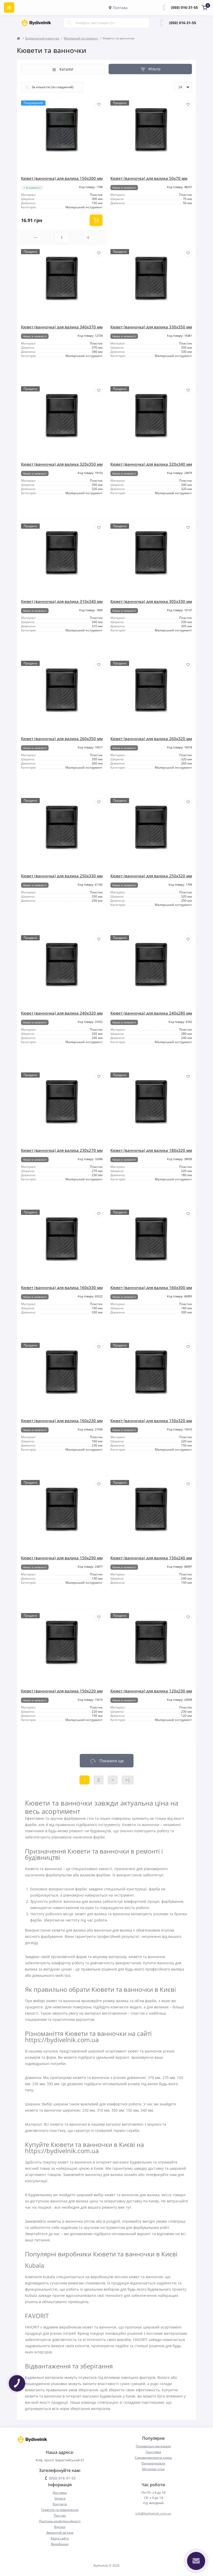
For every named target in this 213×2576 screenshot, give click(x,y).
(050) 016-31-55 (184, 7)
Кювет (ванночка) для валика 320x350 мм (62, 464)
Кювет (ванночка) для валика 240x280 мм (151, 1013)
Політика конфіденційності (60, 2521)
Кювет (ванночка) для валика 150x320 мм (151, 1421)
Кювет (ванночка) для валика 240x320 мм (62, 1013)
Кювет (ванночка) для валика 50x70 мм (149, 178)
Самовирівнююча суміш (153, 2458)
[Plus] (88, 237)
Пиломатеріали (153, 2463)
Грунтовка (153, 2452)
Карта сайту (60, 2538)
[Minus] (36, 237)
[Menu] (9, 8)
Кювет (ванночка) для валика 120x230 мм (151, 1691)
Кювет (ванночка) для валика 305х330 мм (151, 601)
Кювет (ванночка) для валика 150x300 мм (62, 178)
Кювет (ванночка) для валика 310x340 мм (62, 601)
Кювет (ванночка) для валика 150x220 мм (62, 1691)
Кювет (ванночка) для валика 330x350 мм (151, 327)
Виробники (60, 2544)
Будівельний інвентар (42, 38)
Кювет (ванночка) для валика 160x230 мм (62, 1421)
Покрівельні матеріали (153, 2446)
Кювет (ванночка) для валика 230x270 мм (62, 1150)
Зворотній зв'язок (60, 2533)
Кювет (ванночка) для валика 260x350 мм (62, 739)
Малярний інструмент (81, 38)
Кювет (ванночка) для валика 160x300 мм (151, 1287)
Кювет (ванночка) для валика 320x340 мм (151, 464)
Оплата (60, 2498)
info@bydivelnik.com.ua (153, 2513)
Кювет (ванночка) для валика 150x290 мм (62, 1558)
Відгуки (60, 2527)
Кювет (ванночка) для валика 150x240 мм (151, 1558)
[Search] (69, 23)
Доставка (60, 2493)
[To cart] (96, 220)
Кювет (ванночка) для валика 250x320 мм (151, 876)
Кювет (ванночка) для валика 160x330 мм (62, 1287)
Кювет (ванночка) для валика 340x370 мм (62, 327)
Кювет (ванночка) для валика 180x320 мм (151, 1150)
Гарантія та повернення (60, 2510)
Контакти (60, 2504)
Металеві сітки (153, 2469)
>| (128, 1780)
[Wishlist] (99, 104)
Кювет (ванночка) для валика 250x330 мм (62, 876)
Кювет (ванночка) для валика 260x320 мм (151, 739)
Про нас (60, 2515)
